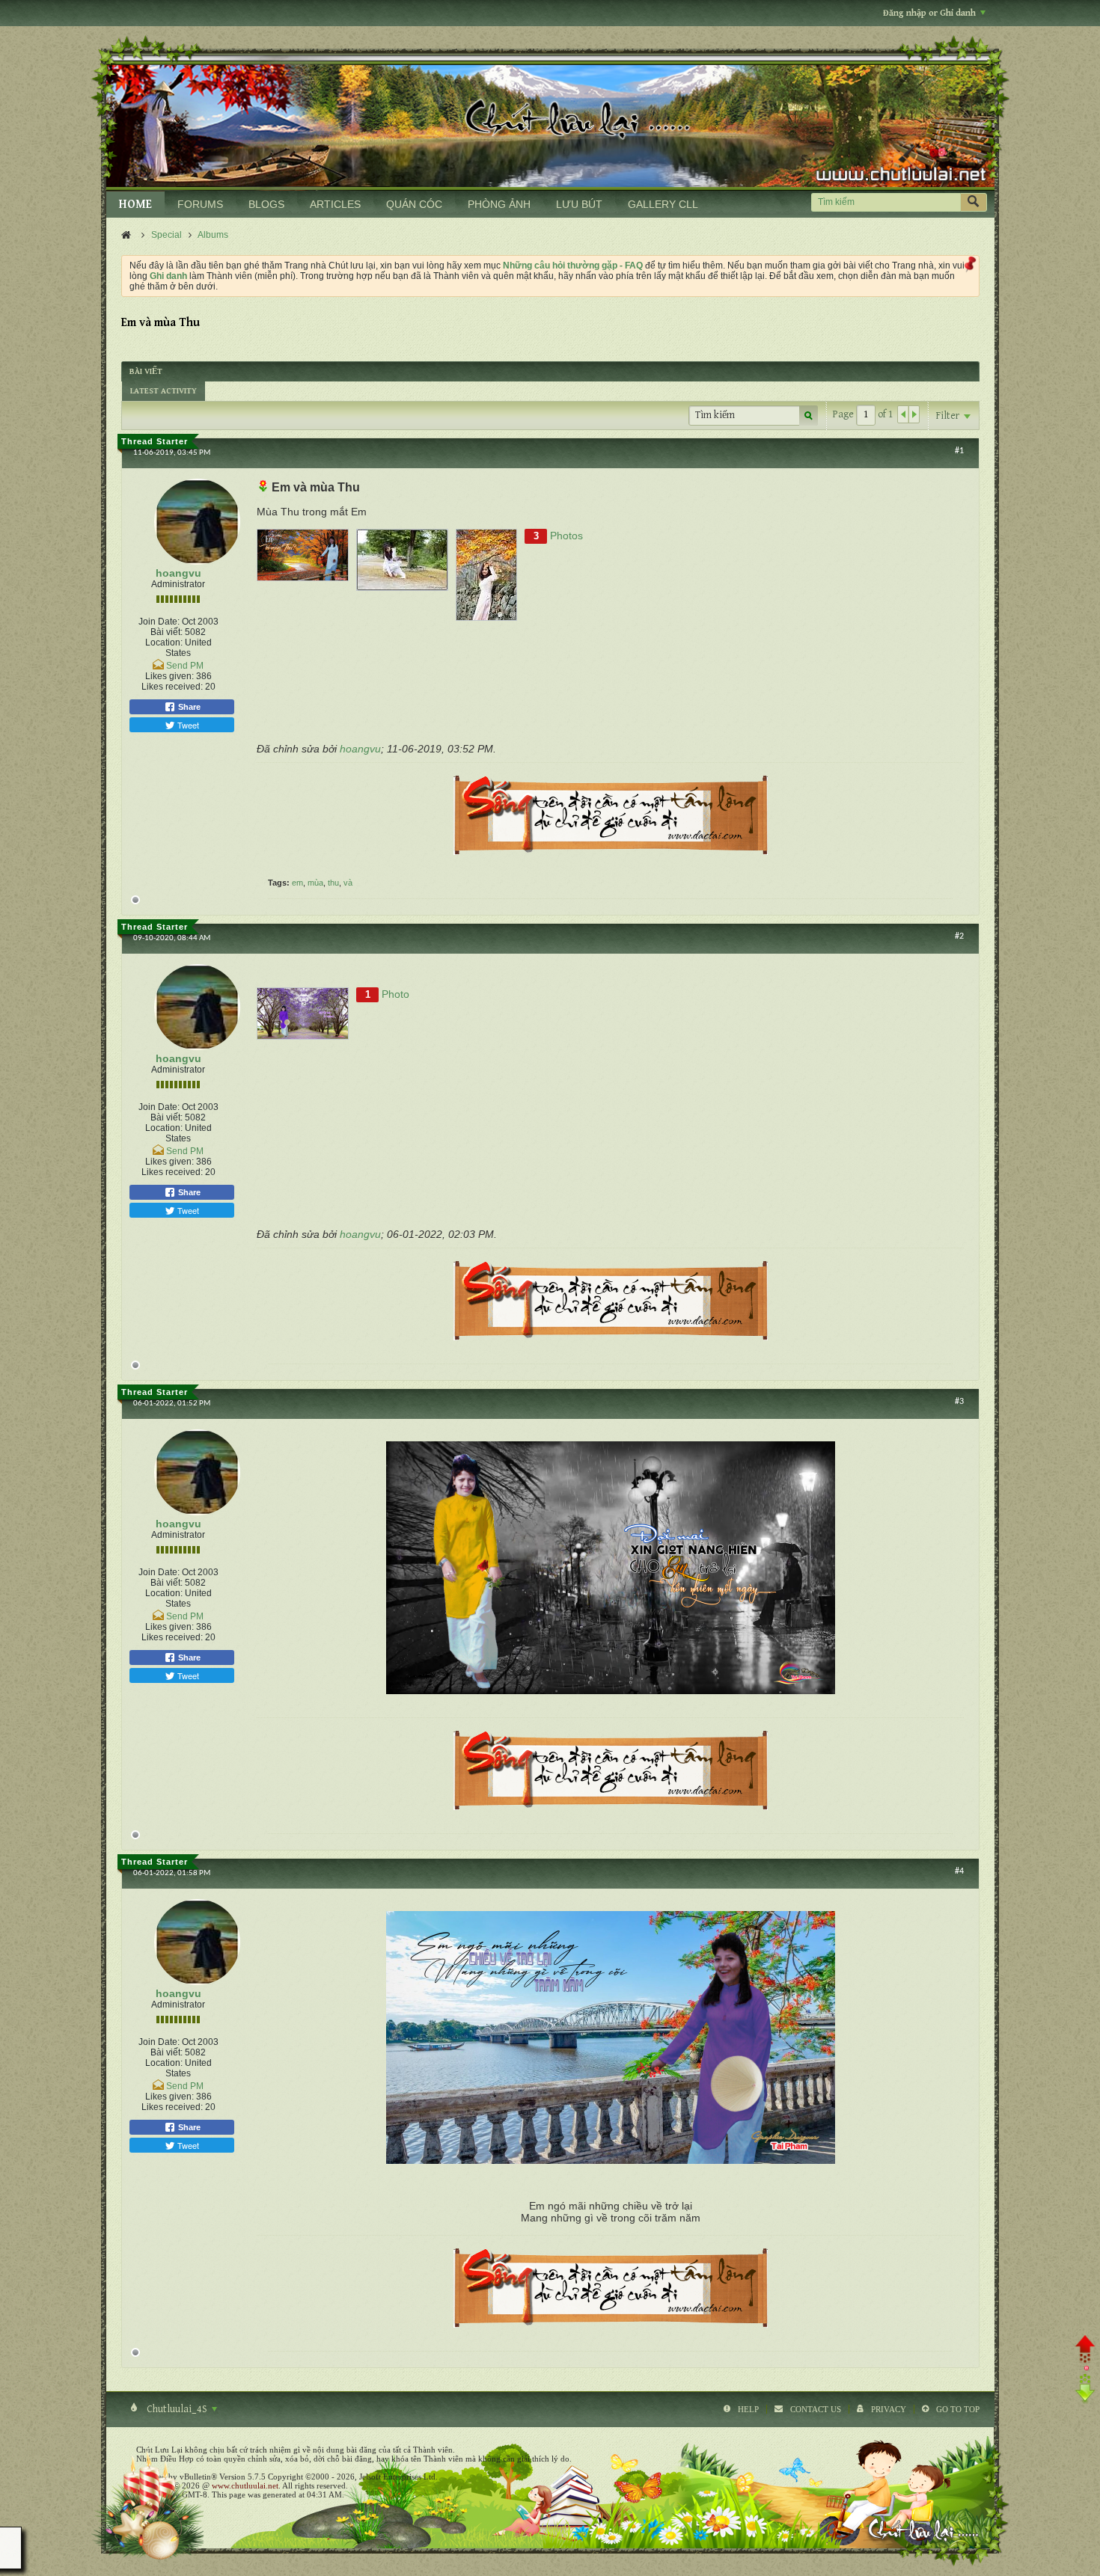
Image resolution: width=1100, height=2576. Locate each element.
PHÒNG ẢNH (499, 204)
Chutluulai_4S (177, 2409)
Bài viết (146, 371)
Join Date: (159, 622)
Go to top (958, 2409)
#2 (959, 936)
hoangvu (178, 573)
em (297, 883)
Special (166, 235)
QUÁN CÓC (414, 204)
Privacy (889, 2409)
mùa (315, 883)
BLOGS (266, 204)
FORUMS (200, 204)
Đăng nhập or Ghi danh (929, 13)
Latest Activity (164, 391)
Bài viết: (166, 632)
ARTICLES (335, 204)
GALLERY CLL (663, 204)
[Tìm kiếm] (974, 202)
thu (333, 883)
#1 (959, 451)
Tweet (187, 725)
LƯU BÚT (579, 204)
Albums (213, 235)
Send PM (185, 666)
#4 (959, 1871)
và (348, 883)
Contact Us (816, 2409)
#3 (959, 1402)
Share (188, 707)
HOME (135, 205)
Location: (164, 643)
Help (748, 2409)
